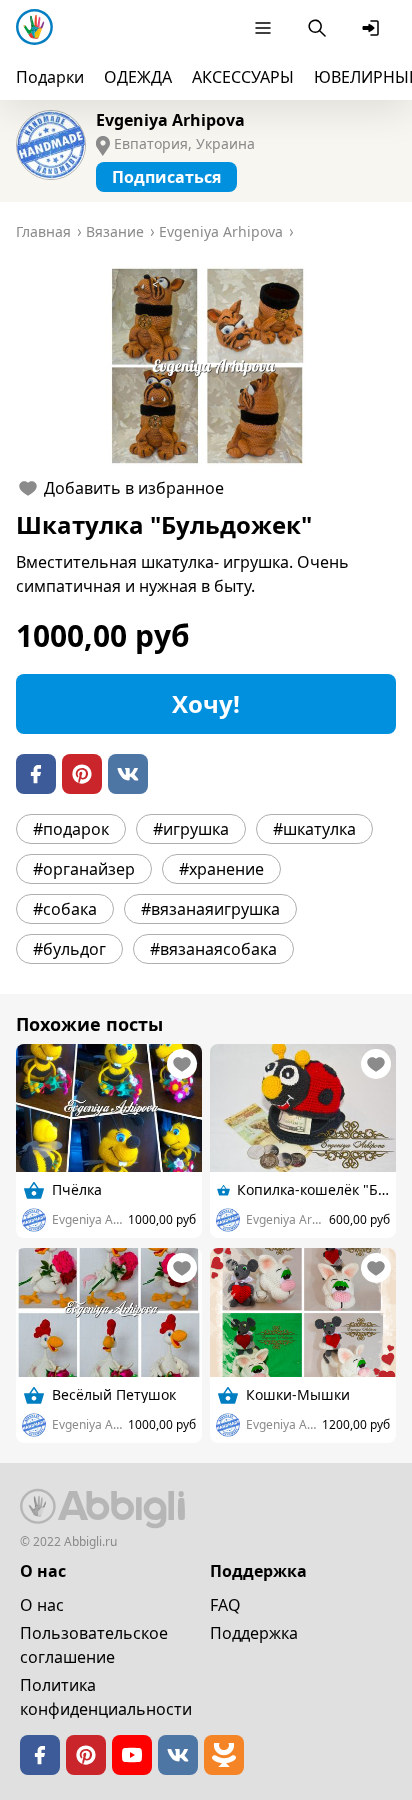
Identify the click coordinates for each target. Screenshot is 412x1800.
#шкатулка (314, 829)
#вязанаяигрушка (210, 909)
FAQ (225, 1605)
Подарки (50, 77)
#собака (65, 909)
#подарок (71, 829)
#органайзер (84, 869)
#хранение (221, 869)
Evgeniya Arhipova (170, 120)
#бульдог (69, 949)
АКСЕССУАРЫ (243, 77)
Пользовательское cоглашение (94, 1645)
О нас (42, 1605)
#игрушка (191, 829)
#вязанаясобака (213, 949)
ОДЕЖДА (138, 77)
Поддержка (254, 1633)
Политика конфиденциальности (106, 1697)
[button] (206, 366)
